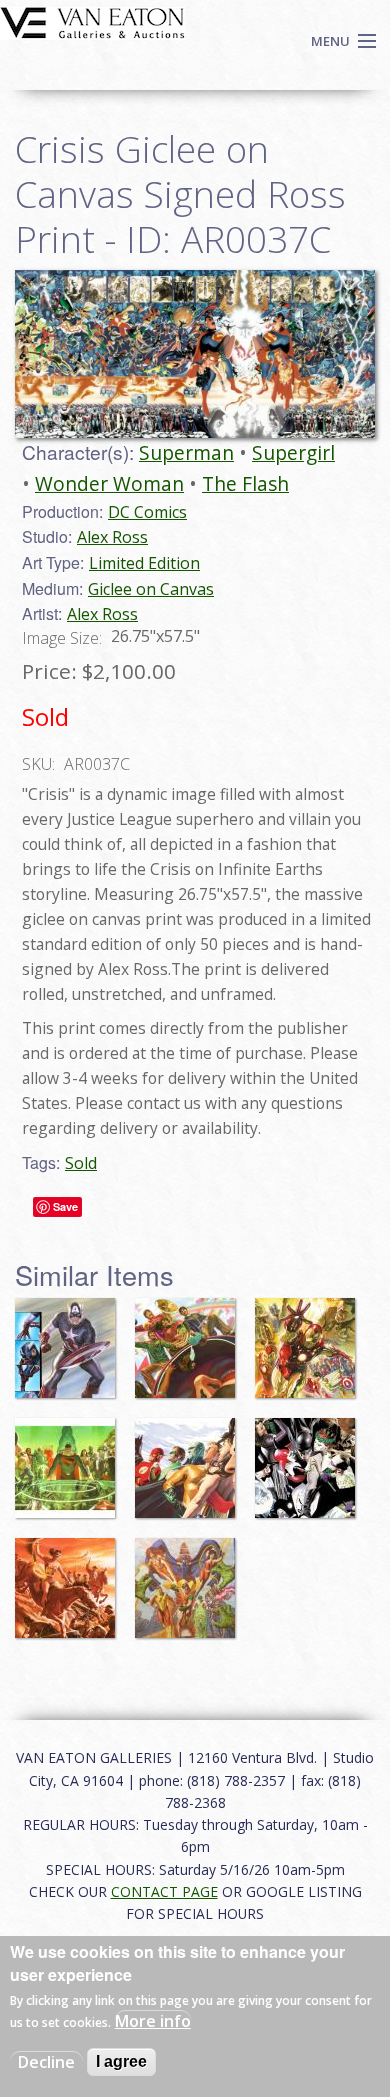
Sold (81, 1163)
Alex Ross (112, 537)
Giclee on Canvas (151, 589)
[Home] (92, 21)
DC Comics (147, 512)
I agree (121, 2061)
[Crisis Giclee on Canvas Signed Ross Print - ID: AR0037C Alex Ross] (195, 353)
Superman (186, 452)
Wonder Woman (109, 483)
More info (153, 2021)
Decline (46, 2062)
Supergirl (293, 452)
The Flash (245, 483)
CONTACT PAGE (164, 1891)
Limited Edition (144, 563)
